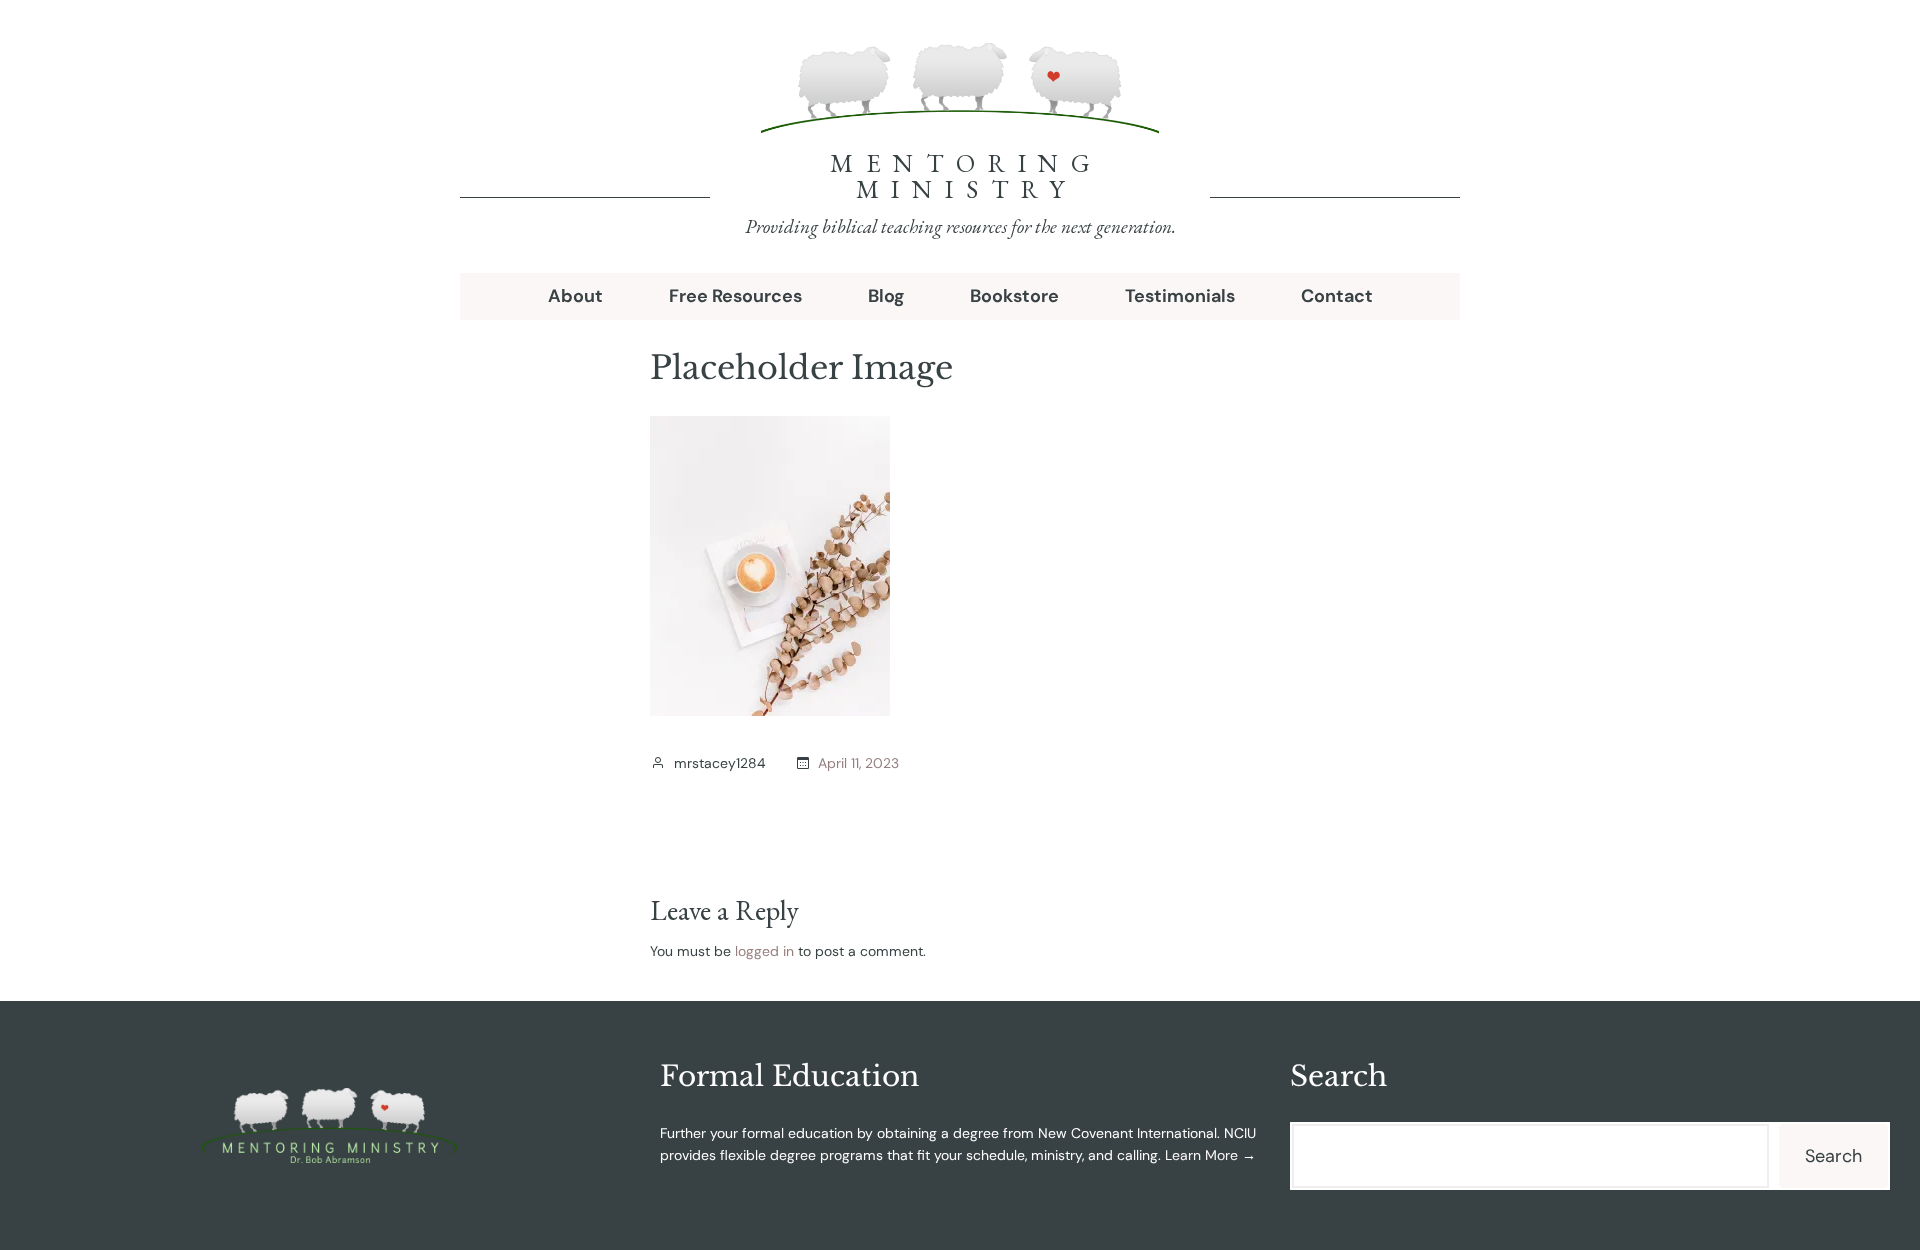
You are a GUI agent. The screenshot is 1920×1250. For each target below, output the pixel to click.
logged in (764, 951)
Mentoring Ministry (966, 176)
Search (1833, 1156)
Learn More (1201, 1155)
